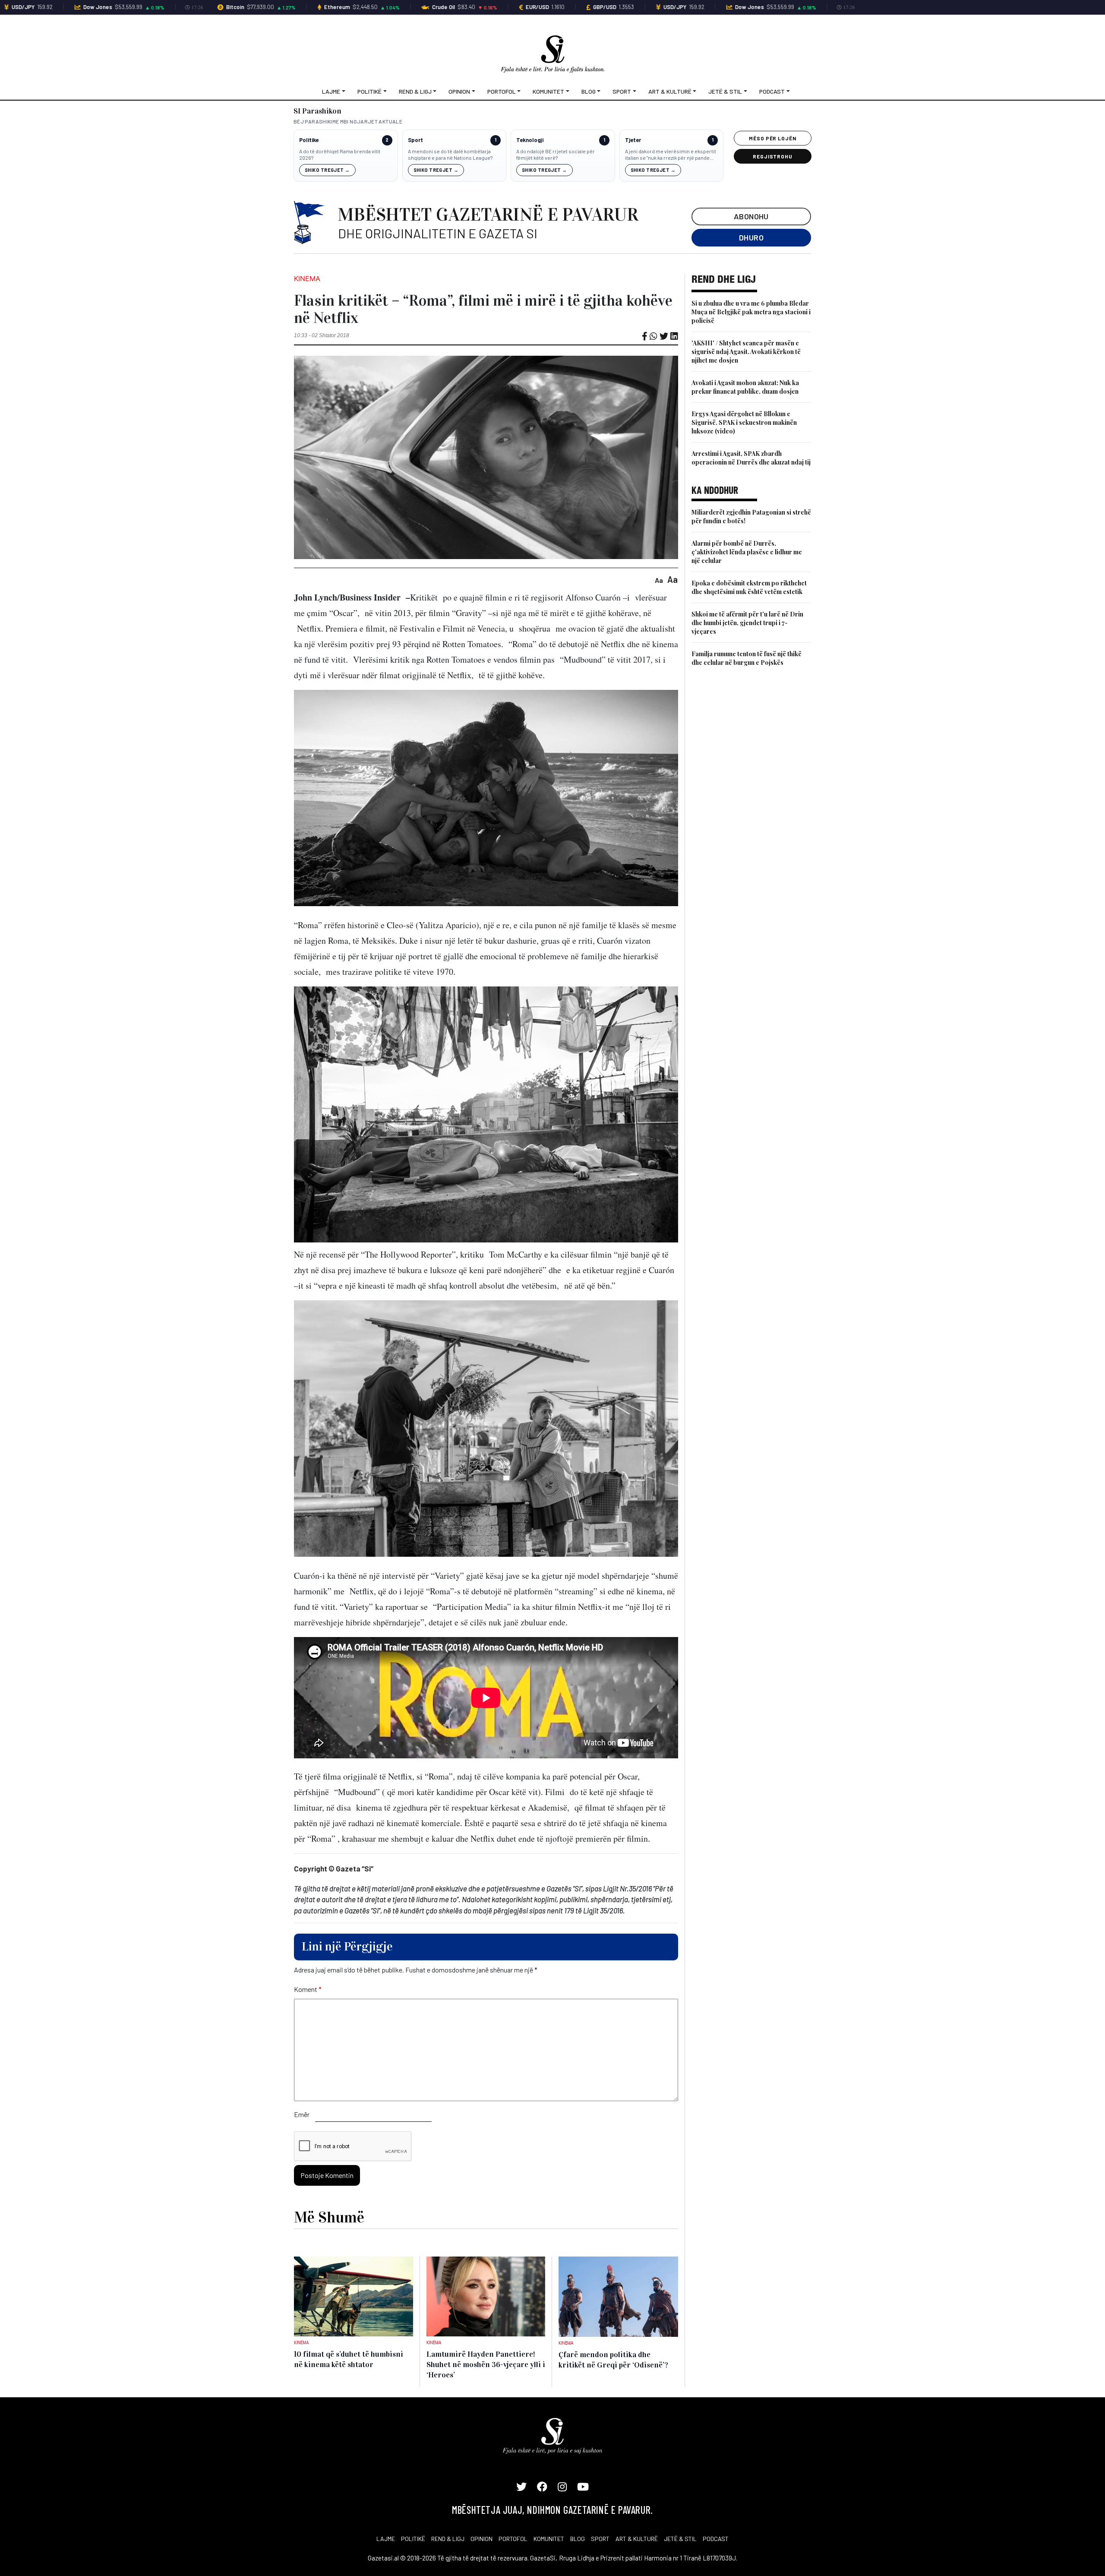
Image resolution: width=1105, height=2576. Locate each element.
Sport (622, 91)
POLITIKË (413, 2539)
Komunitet (548, 91)
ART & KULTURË (637, 2539)
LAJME (386, 2539)
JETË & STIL (680, 2539)
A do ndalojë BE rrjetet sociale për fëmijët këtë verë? (556, 155)
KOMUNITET (549, 2539)
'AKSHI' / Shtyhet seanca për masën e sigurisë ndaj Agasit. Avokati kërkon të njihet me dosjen (746, 352)
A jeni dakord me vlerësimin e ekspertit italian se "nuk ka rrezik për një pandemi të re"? (671, 155)
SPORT (600, 2539)
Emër (302, 2114)
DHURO (751, 237)
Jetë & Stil (725, 91)
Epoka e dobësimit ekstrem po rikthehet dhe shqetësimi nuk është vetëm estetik (749, 587)
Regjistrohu (773, 156)
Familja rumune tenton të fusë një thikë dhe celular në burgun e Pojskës (747, 658)
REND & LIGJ (448, 2539)
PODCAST (716, 2539)
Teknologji (530, 140)
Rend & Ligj (415, 91)
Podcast (772, 91)
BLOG (578, 2539)
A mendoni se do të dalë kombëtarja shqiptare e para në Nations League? (450, 155)
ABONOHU (751, 216)
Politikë (369, 91)
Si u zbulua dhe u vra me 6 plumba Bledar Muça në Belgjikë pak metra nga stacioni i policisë (751, 312)
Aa (659, 580)
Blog (589, 91)
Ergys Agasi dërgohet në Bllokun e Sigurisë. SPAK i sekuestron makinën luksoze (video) (744, 422)
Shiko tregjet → (327, 170)
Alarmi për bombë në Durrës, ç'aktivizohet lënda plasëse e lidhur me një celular (747, 552)
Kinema (307, 278)
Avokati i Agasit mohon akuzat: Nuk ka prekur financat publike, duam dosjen (745, 387)
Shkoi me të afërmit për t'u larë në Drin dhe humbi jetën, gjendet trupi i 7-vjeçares (747, 623)
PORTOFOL (513, 2539)
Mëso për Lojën (773, 138)
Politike (309, 140)
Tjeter (633, 140)
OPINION (481, 2539)
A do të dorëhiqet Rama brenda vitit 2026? (340, 155)
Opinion (459, 91)
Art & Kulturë (670, 91)
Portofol (502, 91)
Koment (308, 1989)
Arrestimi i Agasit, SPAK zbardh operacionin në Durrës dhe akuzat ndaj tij (751, 458)
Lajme (331, 91)
